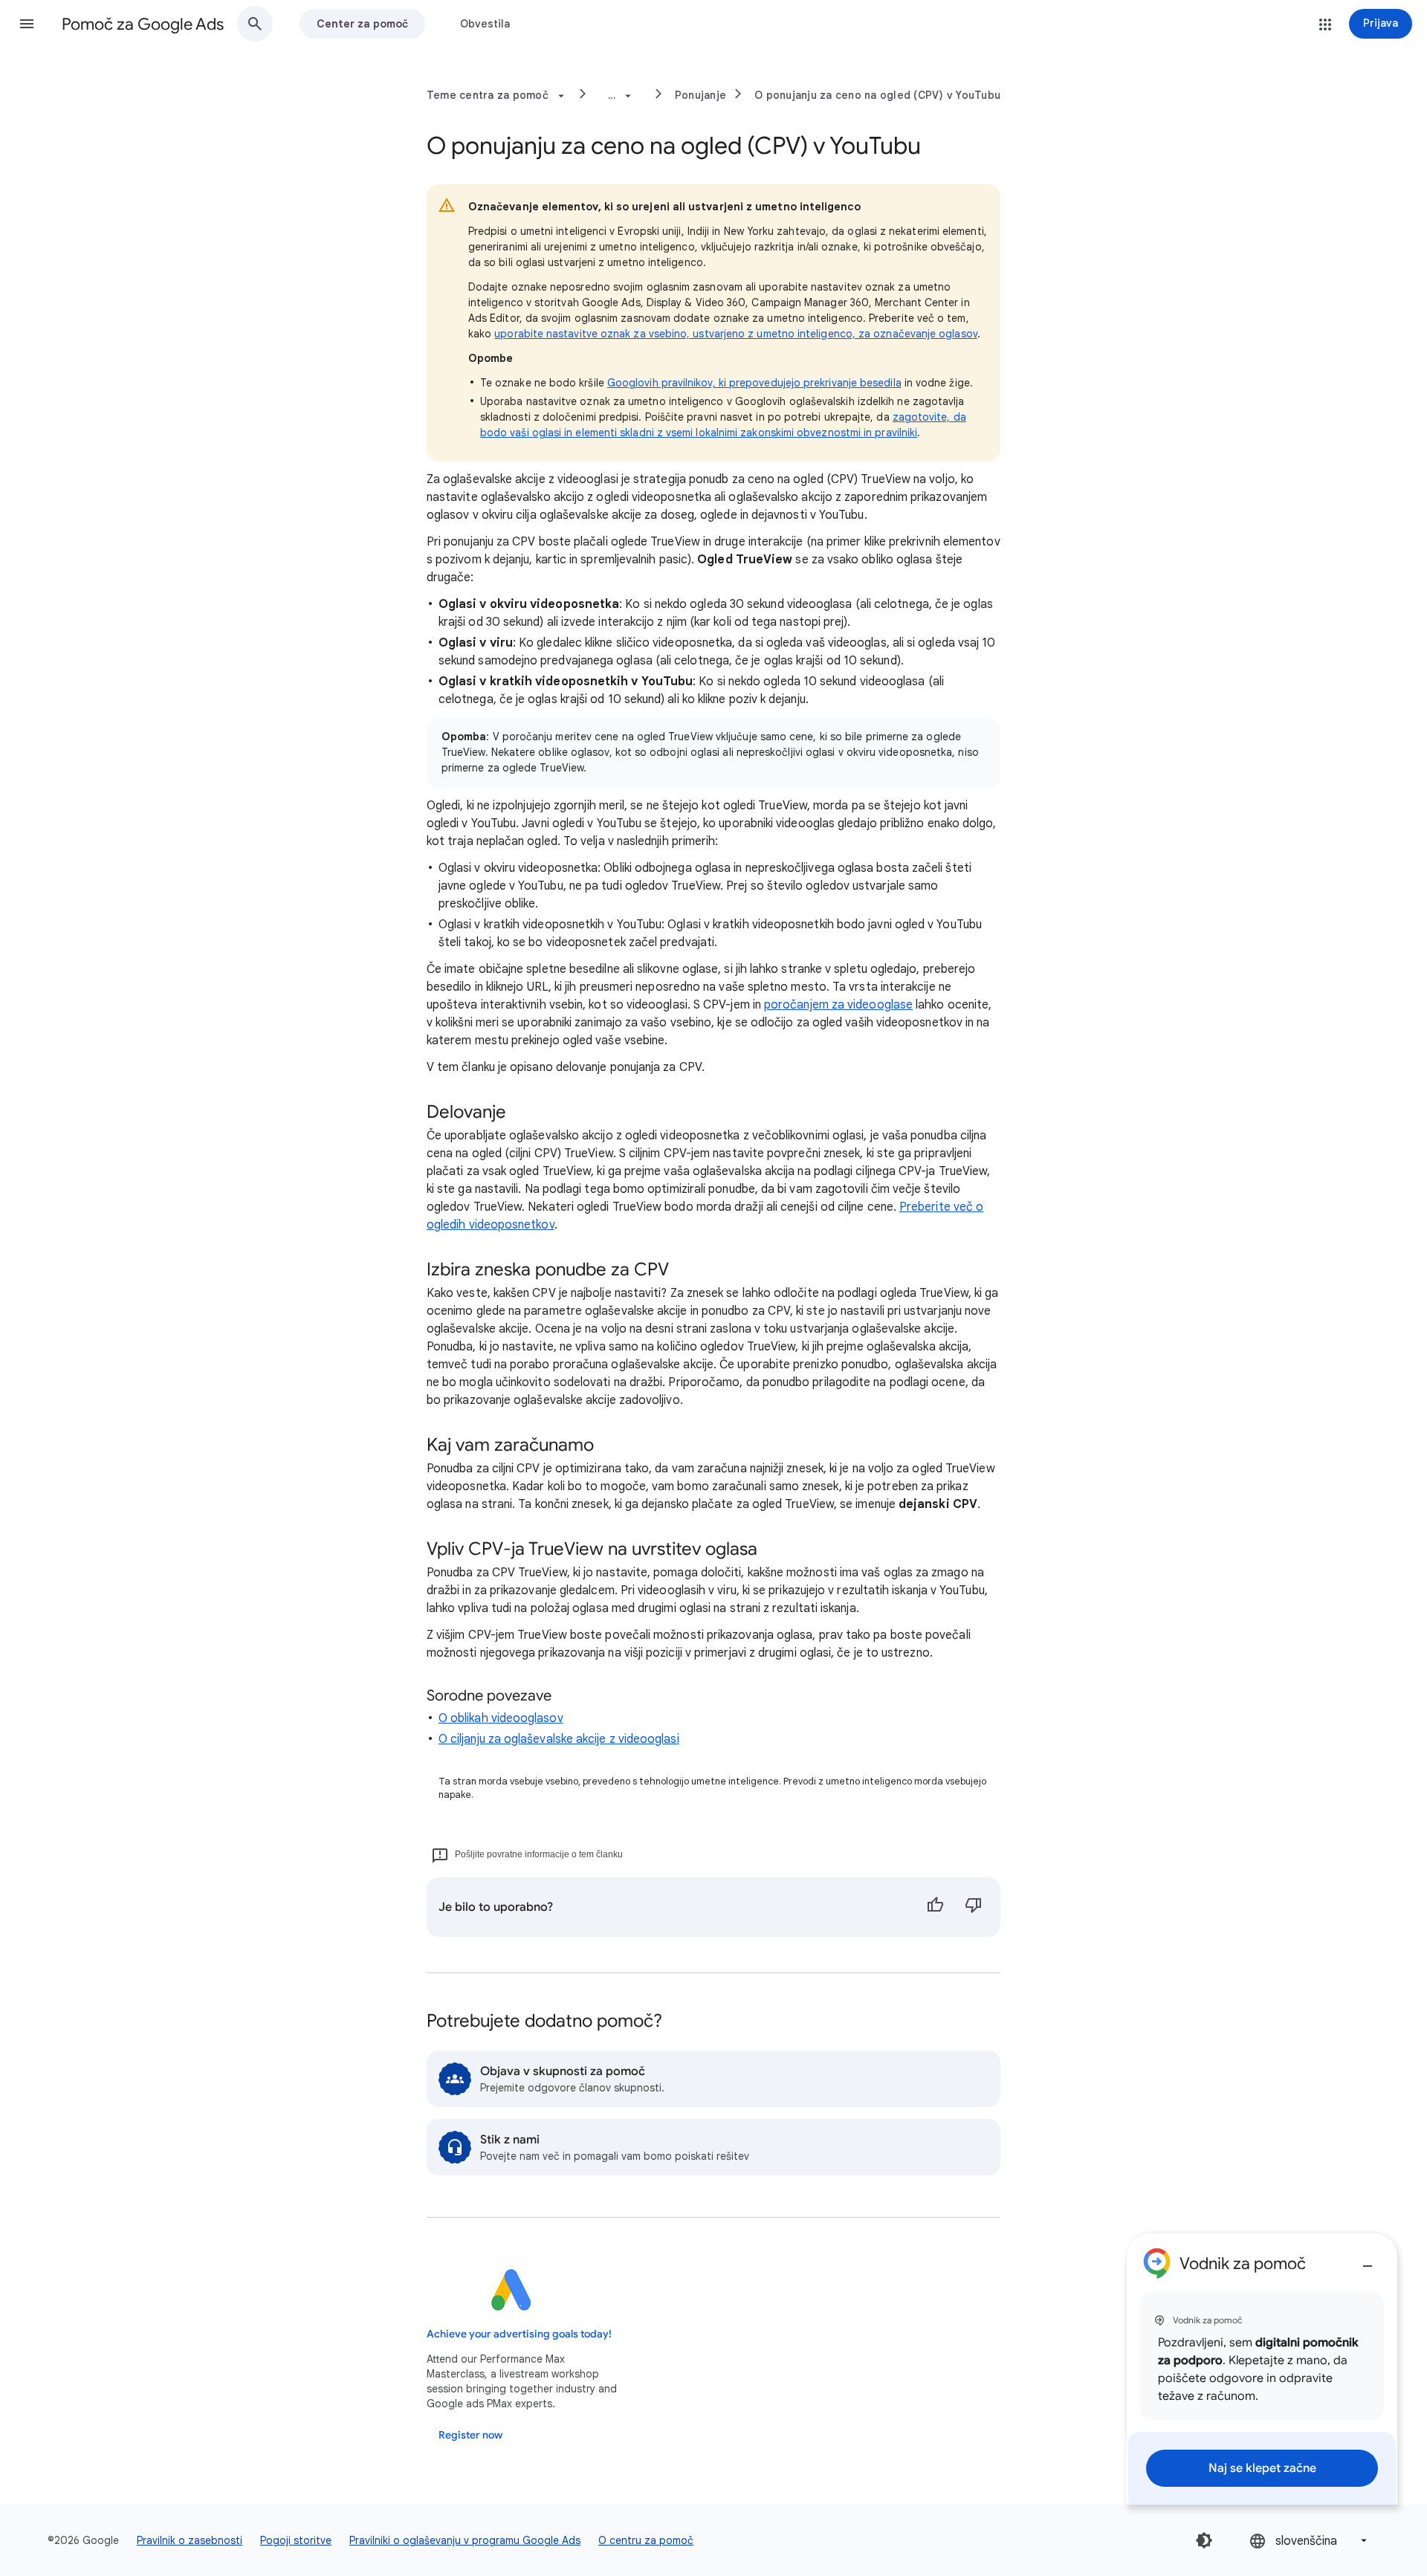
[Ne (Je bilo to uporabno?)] (974, 1907)
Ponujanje (700, 95)
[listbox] (1310, 2541)
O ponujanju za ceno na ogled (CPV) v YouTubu (877, 95)
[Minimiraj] (1368, 2260)
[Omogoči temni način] (1204, 2540)
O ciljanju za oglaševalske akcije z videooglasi (559, 1739)
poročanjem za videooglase (838, 1005)
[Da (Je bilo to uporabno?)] (935, 1907)
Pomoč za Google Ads (143, 24)
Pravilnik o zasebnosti (190, 2540)
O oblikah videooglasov (501, 1718)
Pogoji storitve (296, 2540)
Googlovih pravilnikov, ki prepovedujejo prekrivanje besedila (754, 383)
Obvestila (485, 24)
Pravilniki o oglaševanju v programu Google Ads (465, 2540)
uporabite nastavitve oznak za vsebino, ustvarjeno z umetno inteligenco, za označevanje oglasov (736, 334)
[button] (27, 24)
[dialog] (1262, 2369)
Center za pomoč (362, 24)
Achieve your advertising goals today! (519, 2334)
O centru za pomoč (646, 2540)
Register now (470, 2435)
